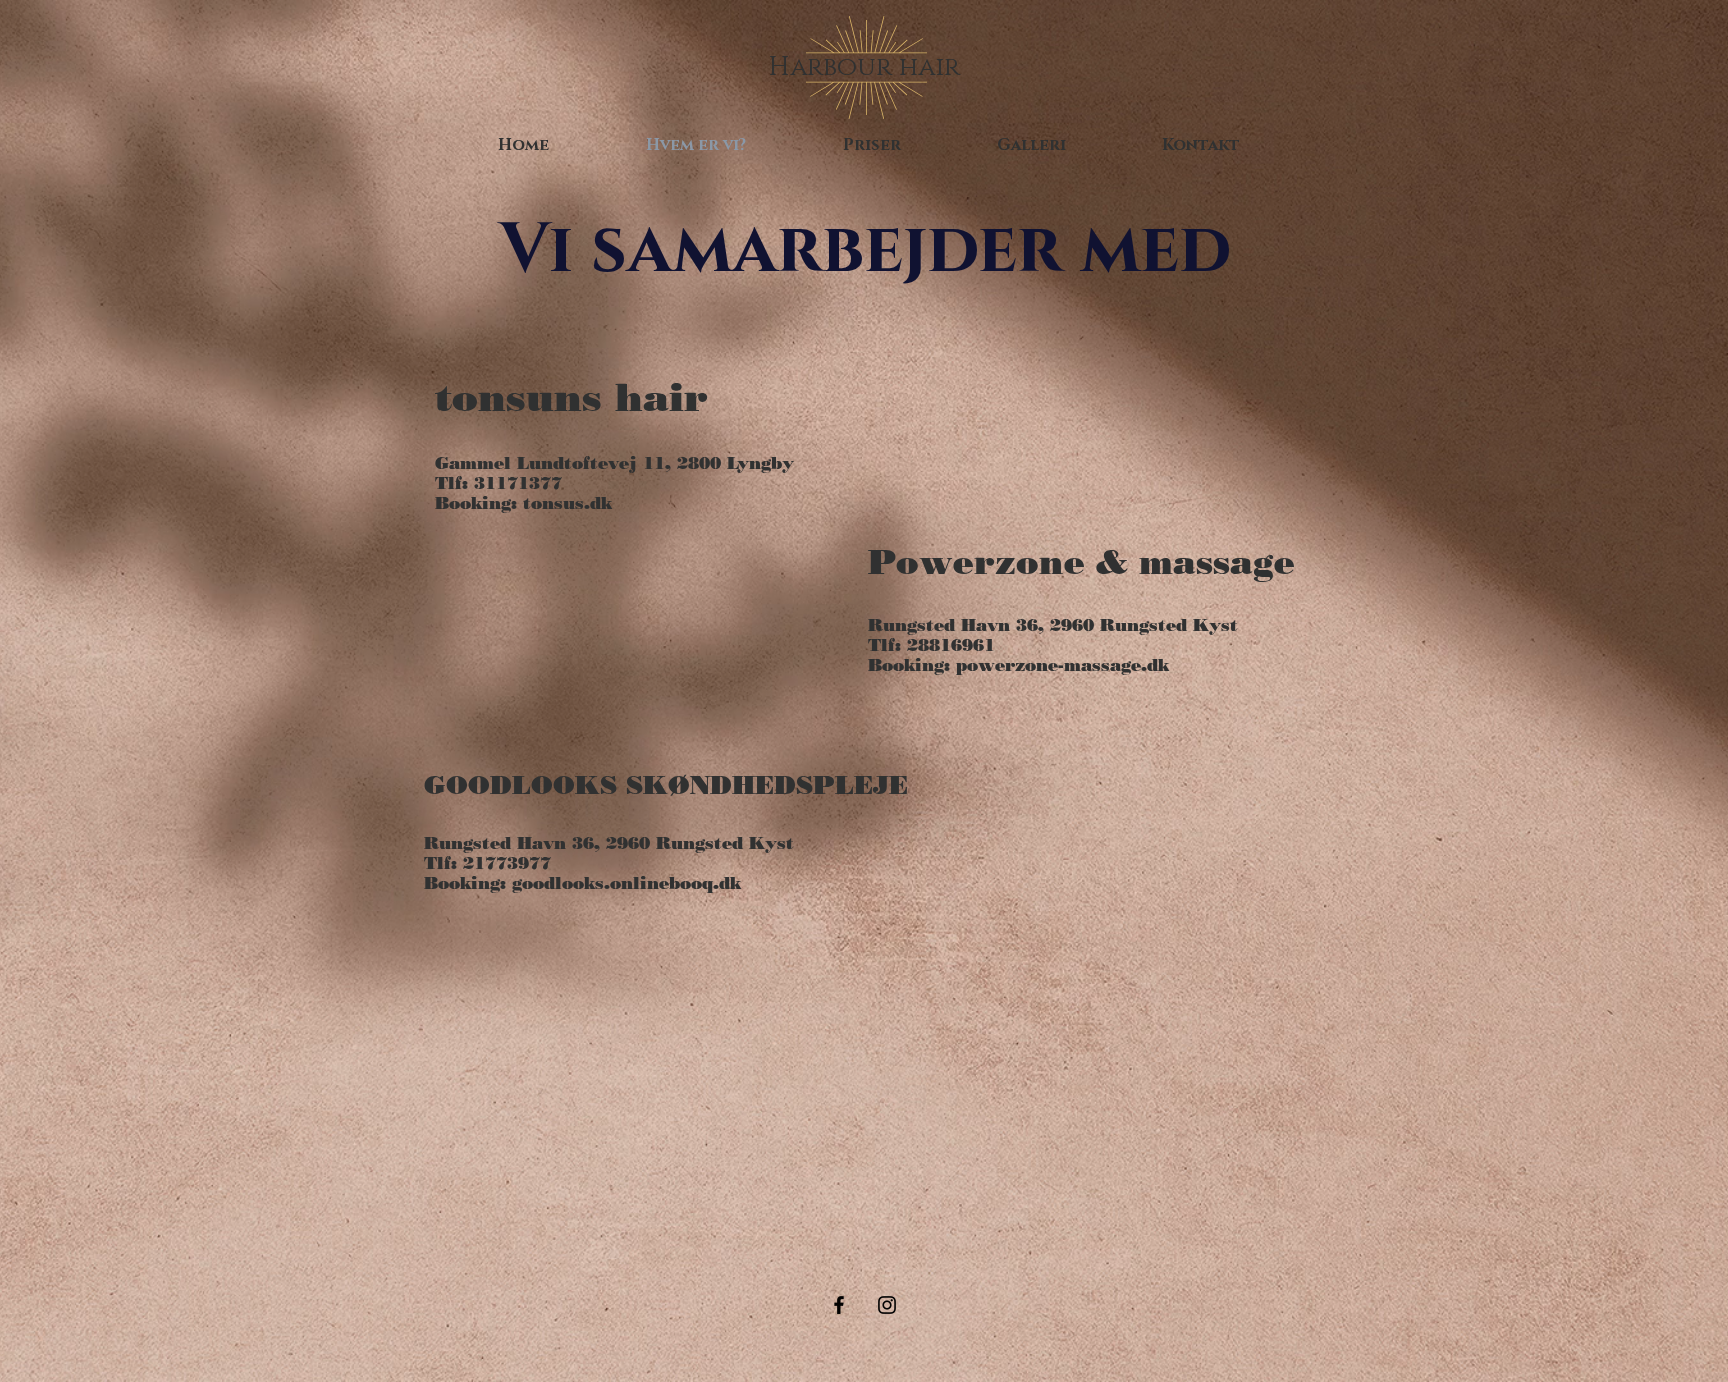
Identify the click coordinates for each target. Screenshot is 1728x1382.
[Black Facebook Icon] (839, 1305)
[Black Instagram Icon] (887, 1305)
